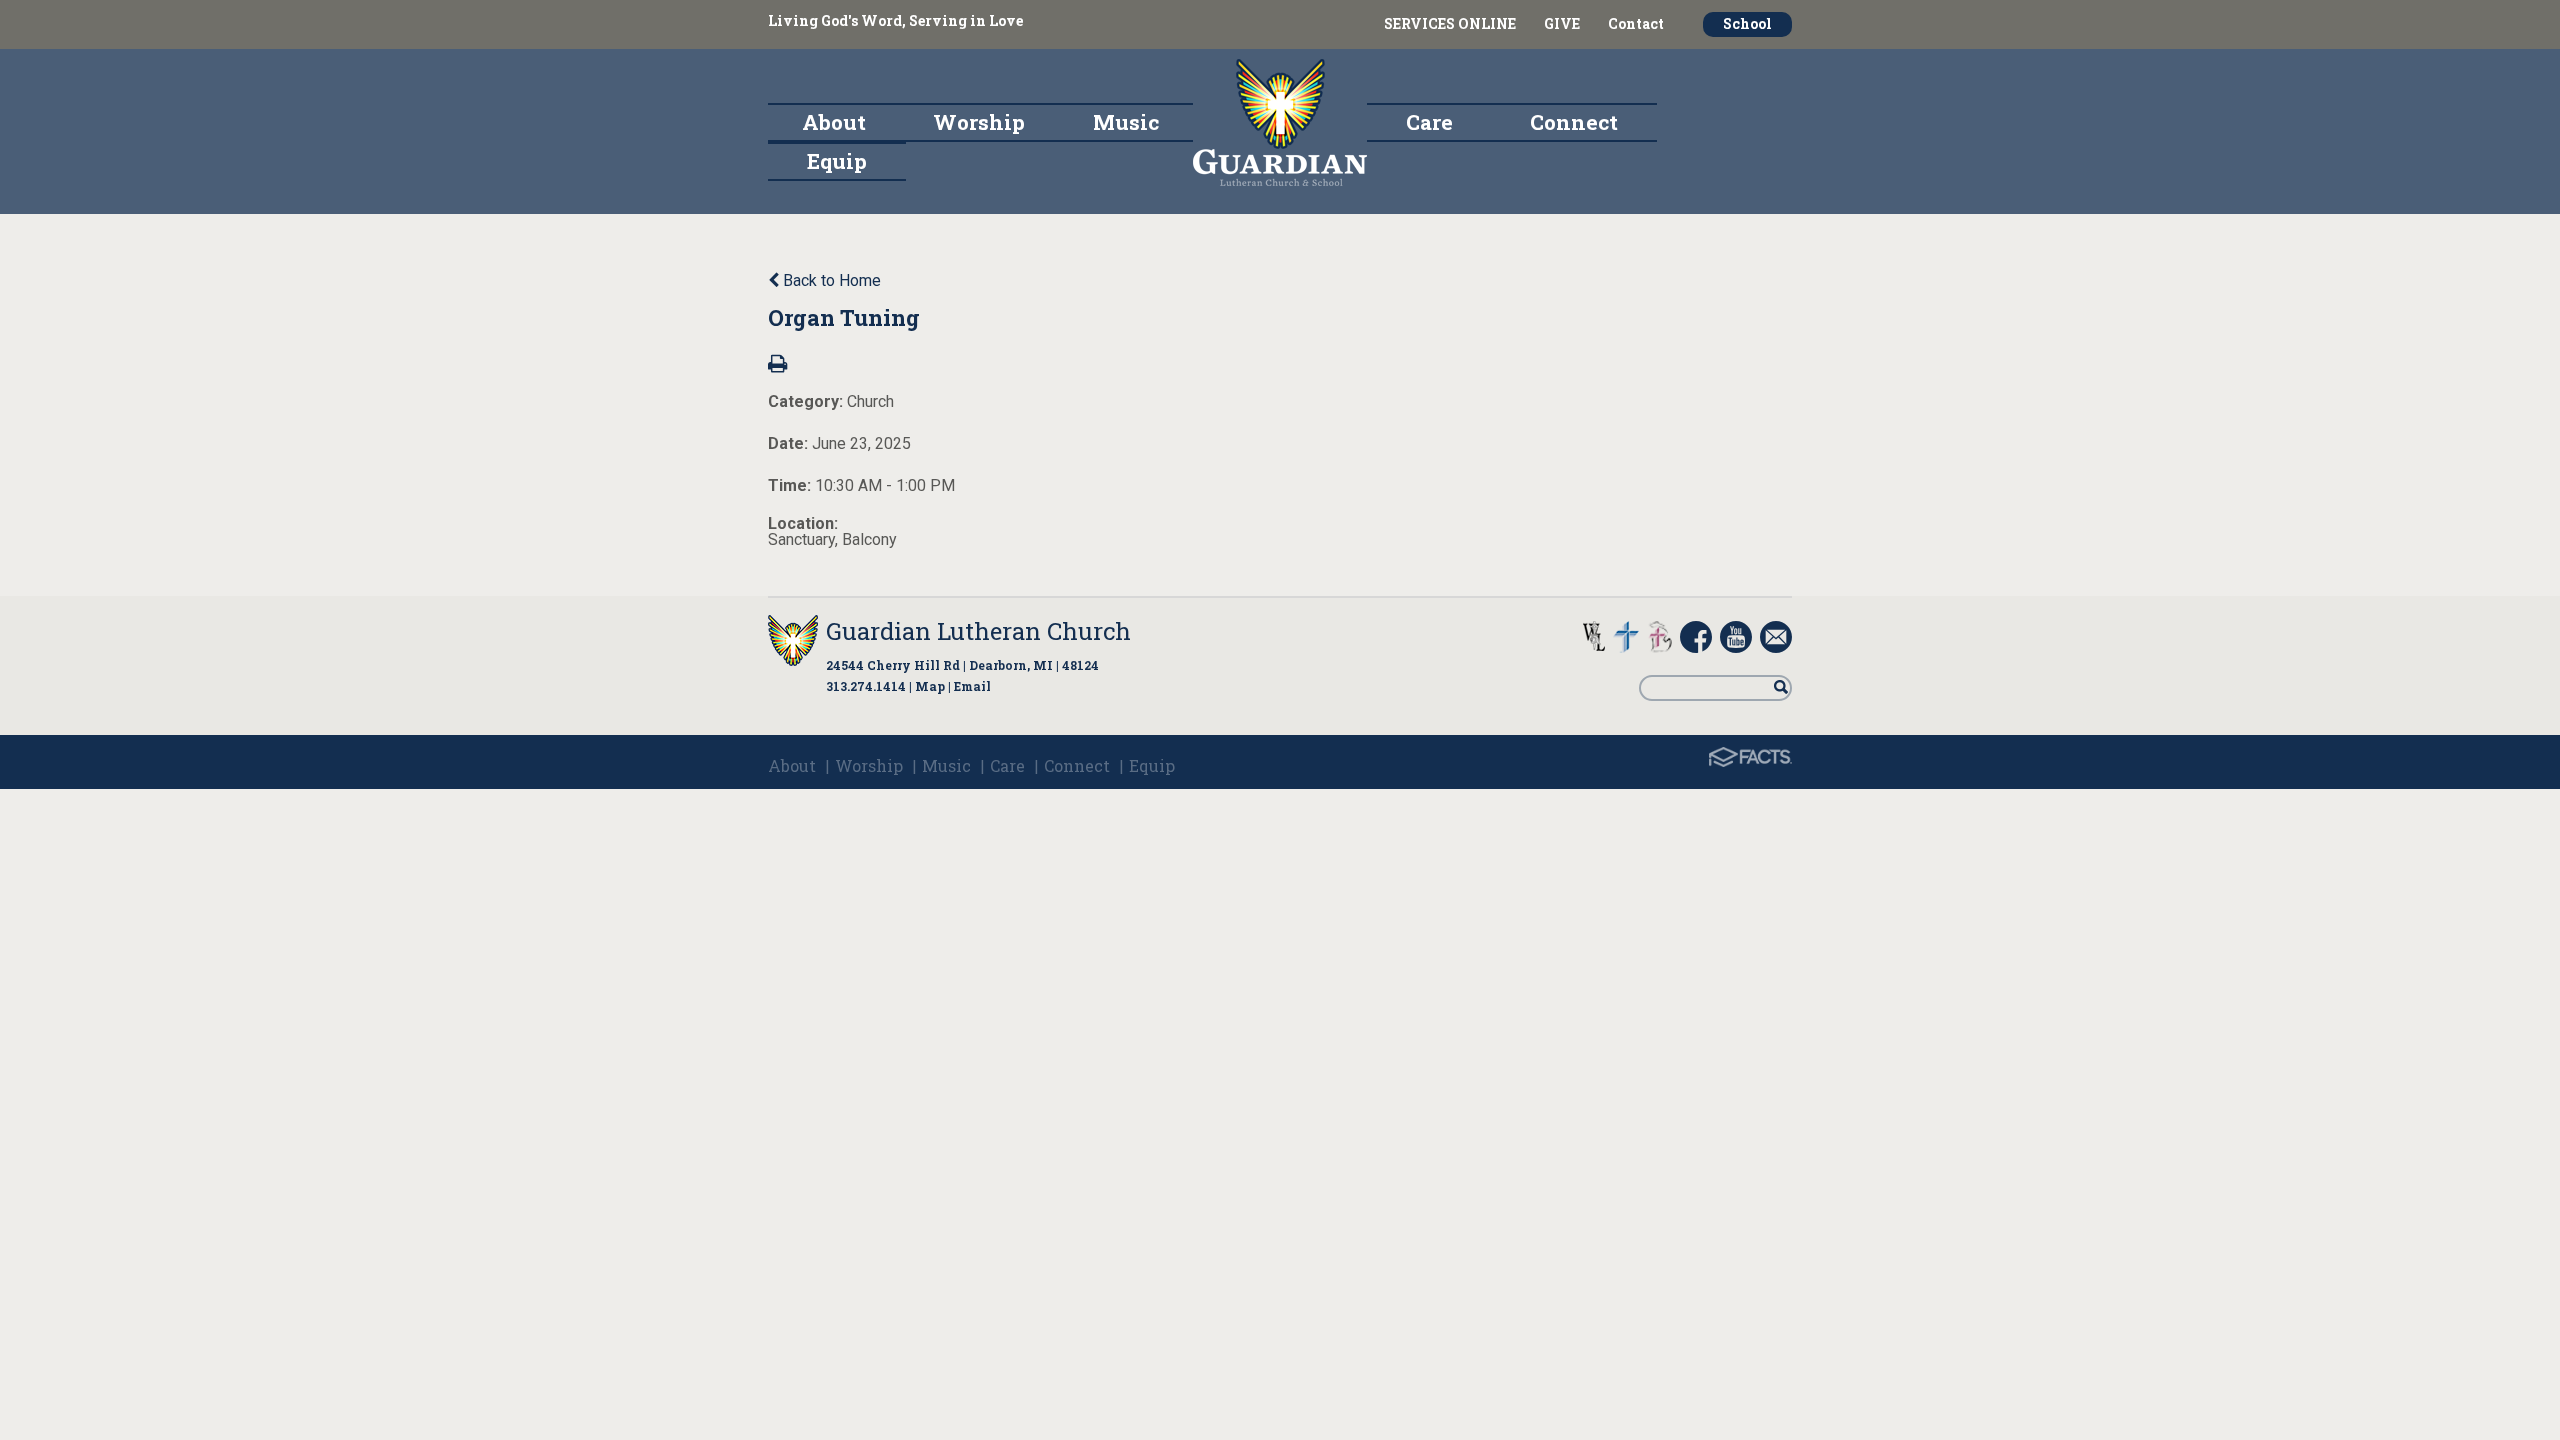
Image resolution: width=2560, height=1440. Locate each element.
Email (972, 686)
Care (1007, 765)
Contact (1636, 23)
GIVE (1562, 23)
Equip (1152, 765)
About (792, 765)
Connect (1077, 765)
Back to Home (830, 280)
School (1747, 23)
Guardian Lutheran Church (978, 631)
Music (946, 765)
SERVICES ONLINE (1450, 23)
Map (930, 686)
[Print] (777, 365)
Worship (869, 765)
